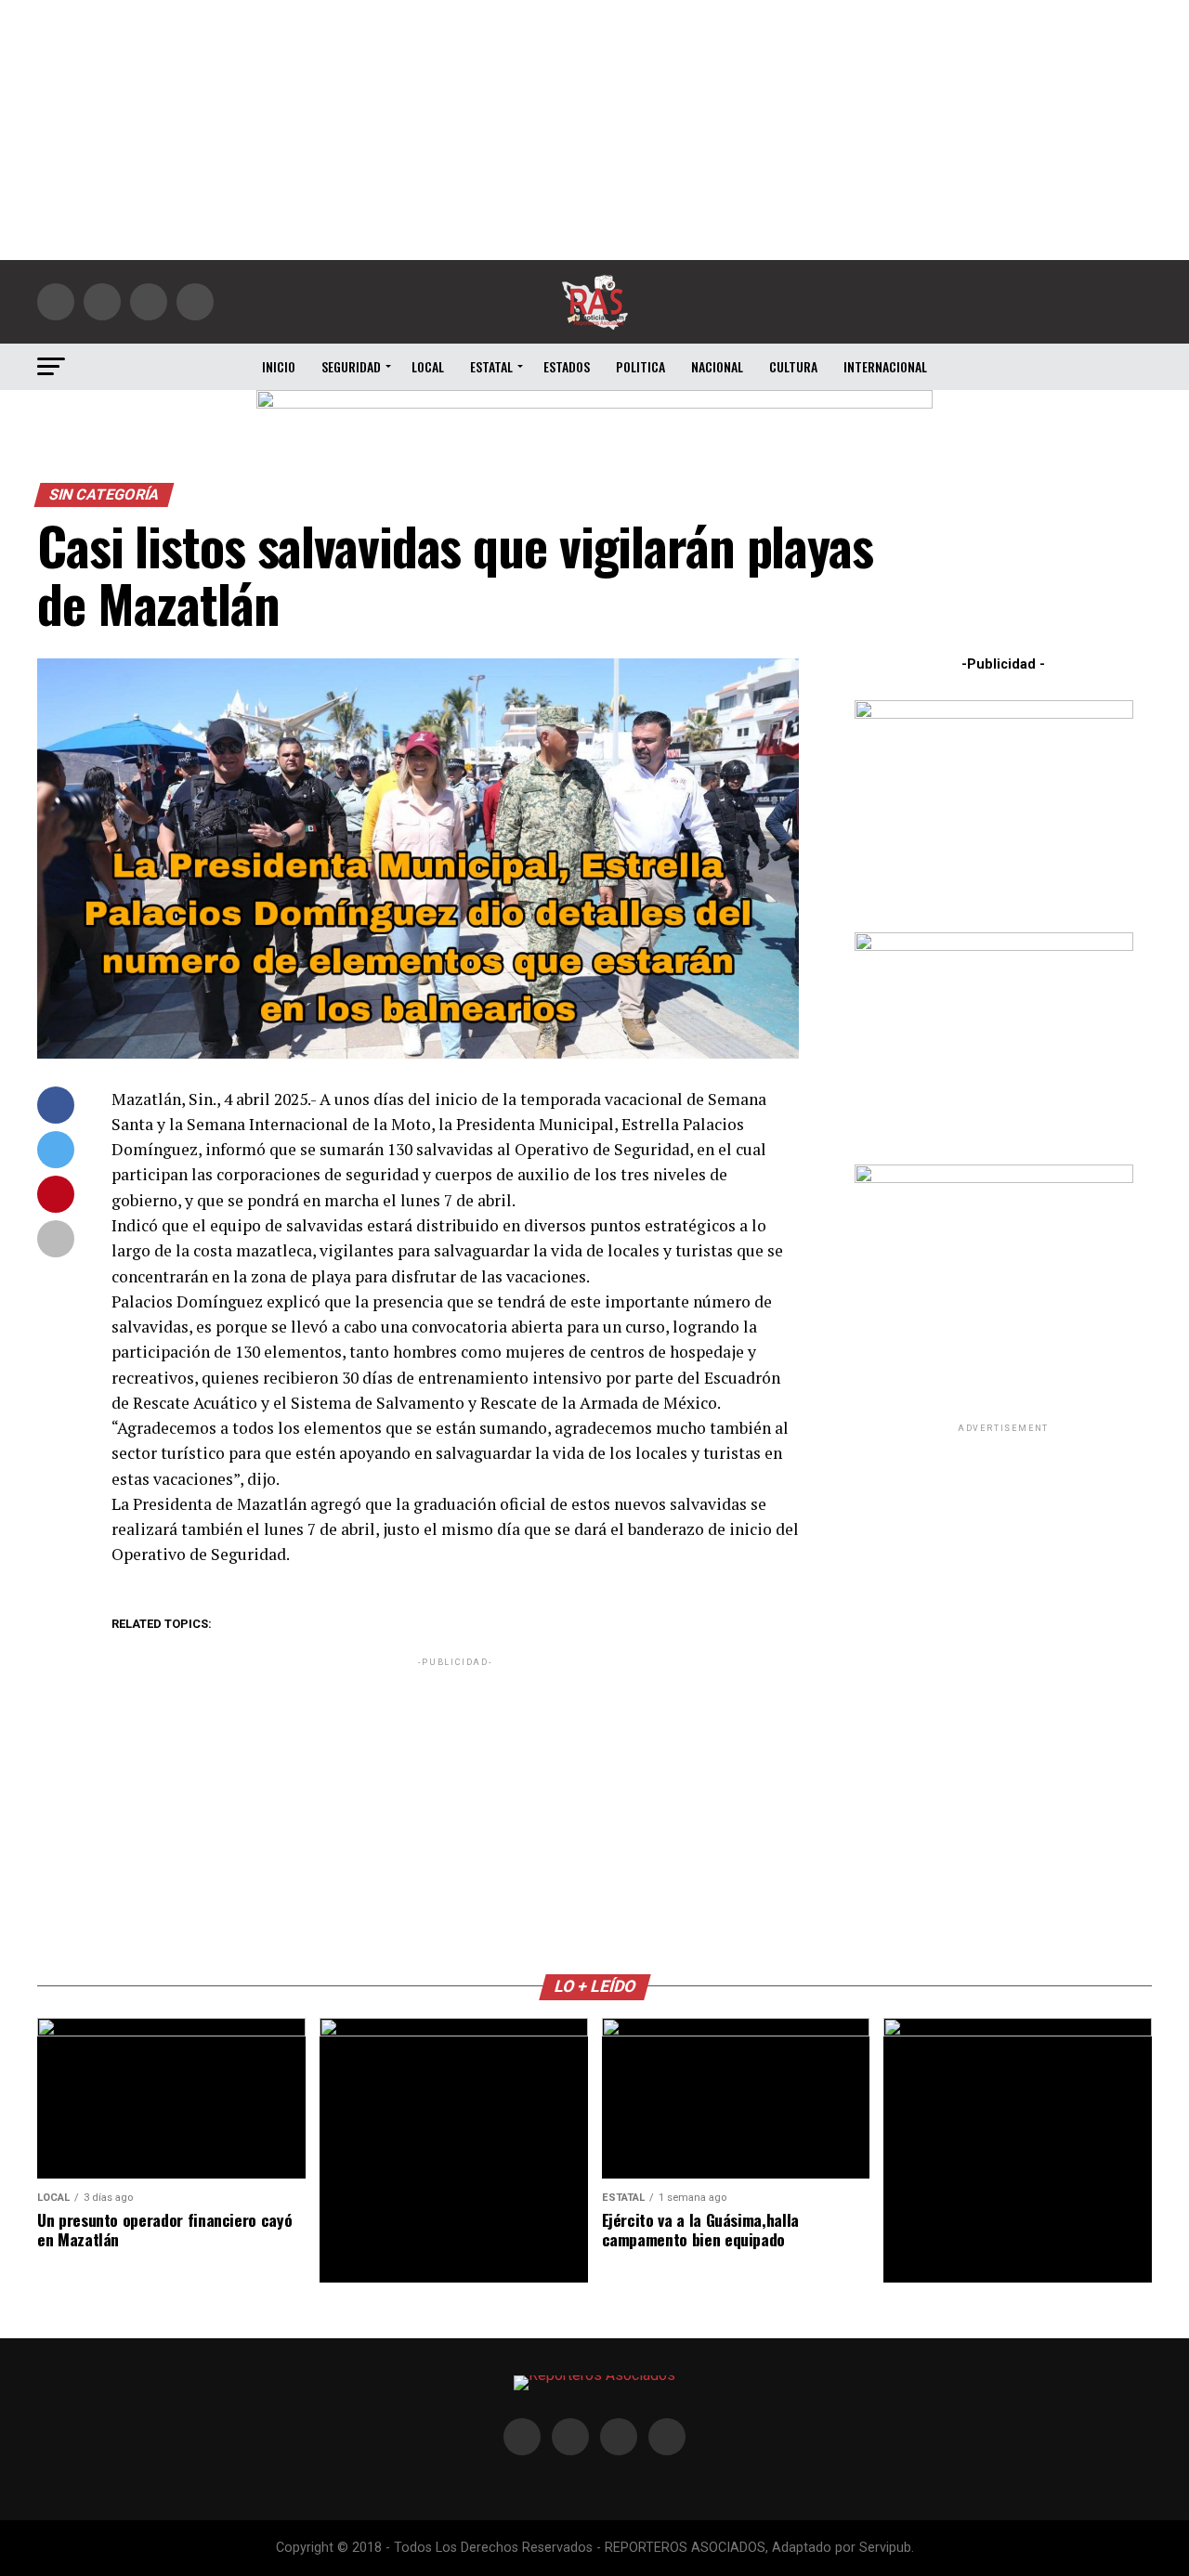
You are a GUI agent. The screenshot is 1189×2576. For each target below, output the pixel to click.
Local (428, 366)
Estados (567, 366)
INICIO (279, 366)
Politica (640, 366)
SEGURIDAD (351, 366)
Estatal (491, 366)
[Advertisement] (594, 130)
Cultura (793, 366)
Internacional (885, 366)
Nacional (717, 366)
